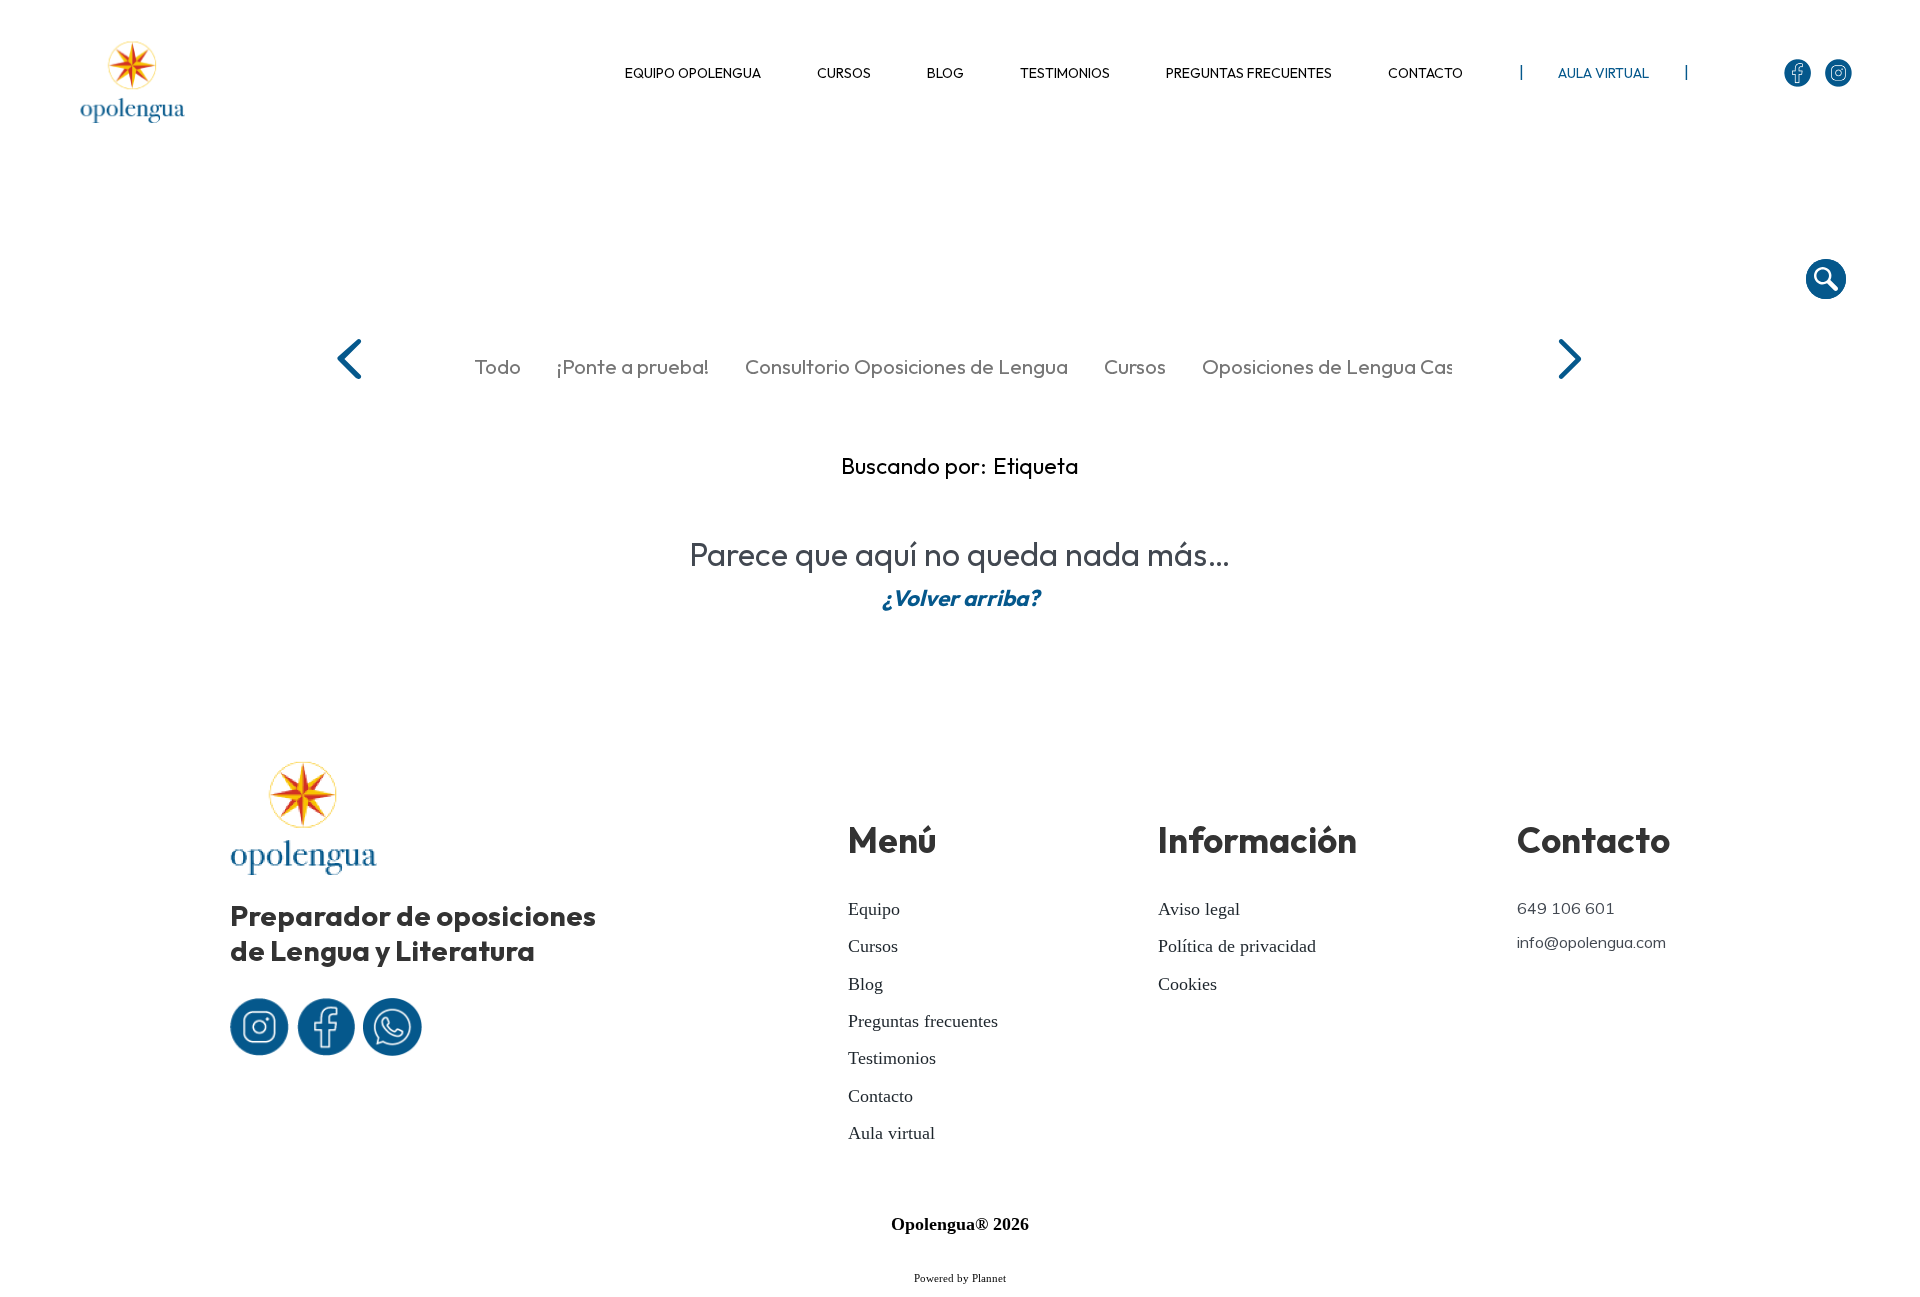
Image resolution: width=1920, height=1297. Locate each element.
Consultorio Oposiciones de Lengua (906, 366)
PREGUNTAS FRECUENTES (1249, 73)
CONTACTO (1425, 73)
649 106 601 (1566, 908)
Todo (497, 366)
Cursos (1135, 366)
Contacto (880, 1096)
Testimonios (892, 1058)
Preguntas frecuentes (923, 1021)
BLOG (945, 73)
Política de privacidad (1237, 946)
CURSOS (844, 73)
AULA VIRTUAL (1603, 73)
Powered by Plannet (960, 1278)
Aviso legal (1199, 909)
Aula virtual (891, 1133)
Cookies (1187, 984)
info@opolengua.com (1591, 942)
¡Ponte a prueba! (633, 366)
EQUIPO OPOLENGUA (693, 73)
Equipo (874, 909)
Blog (865, 984)
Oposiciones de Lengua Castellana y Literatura (1416, 366)
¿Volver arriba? (960, 598)
